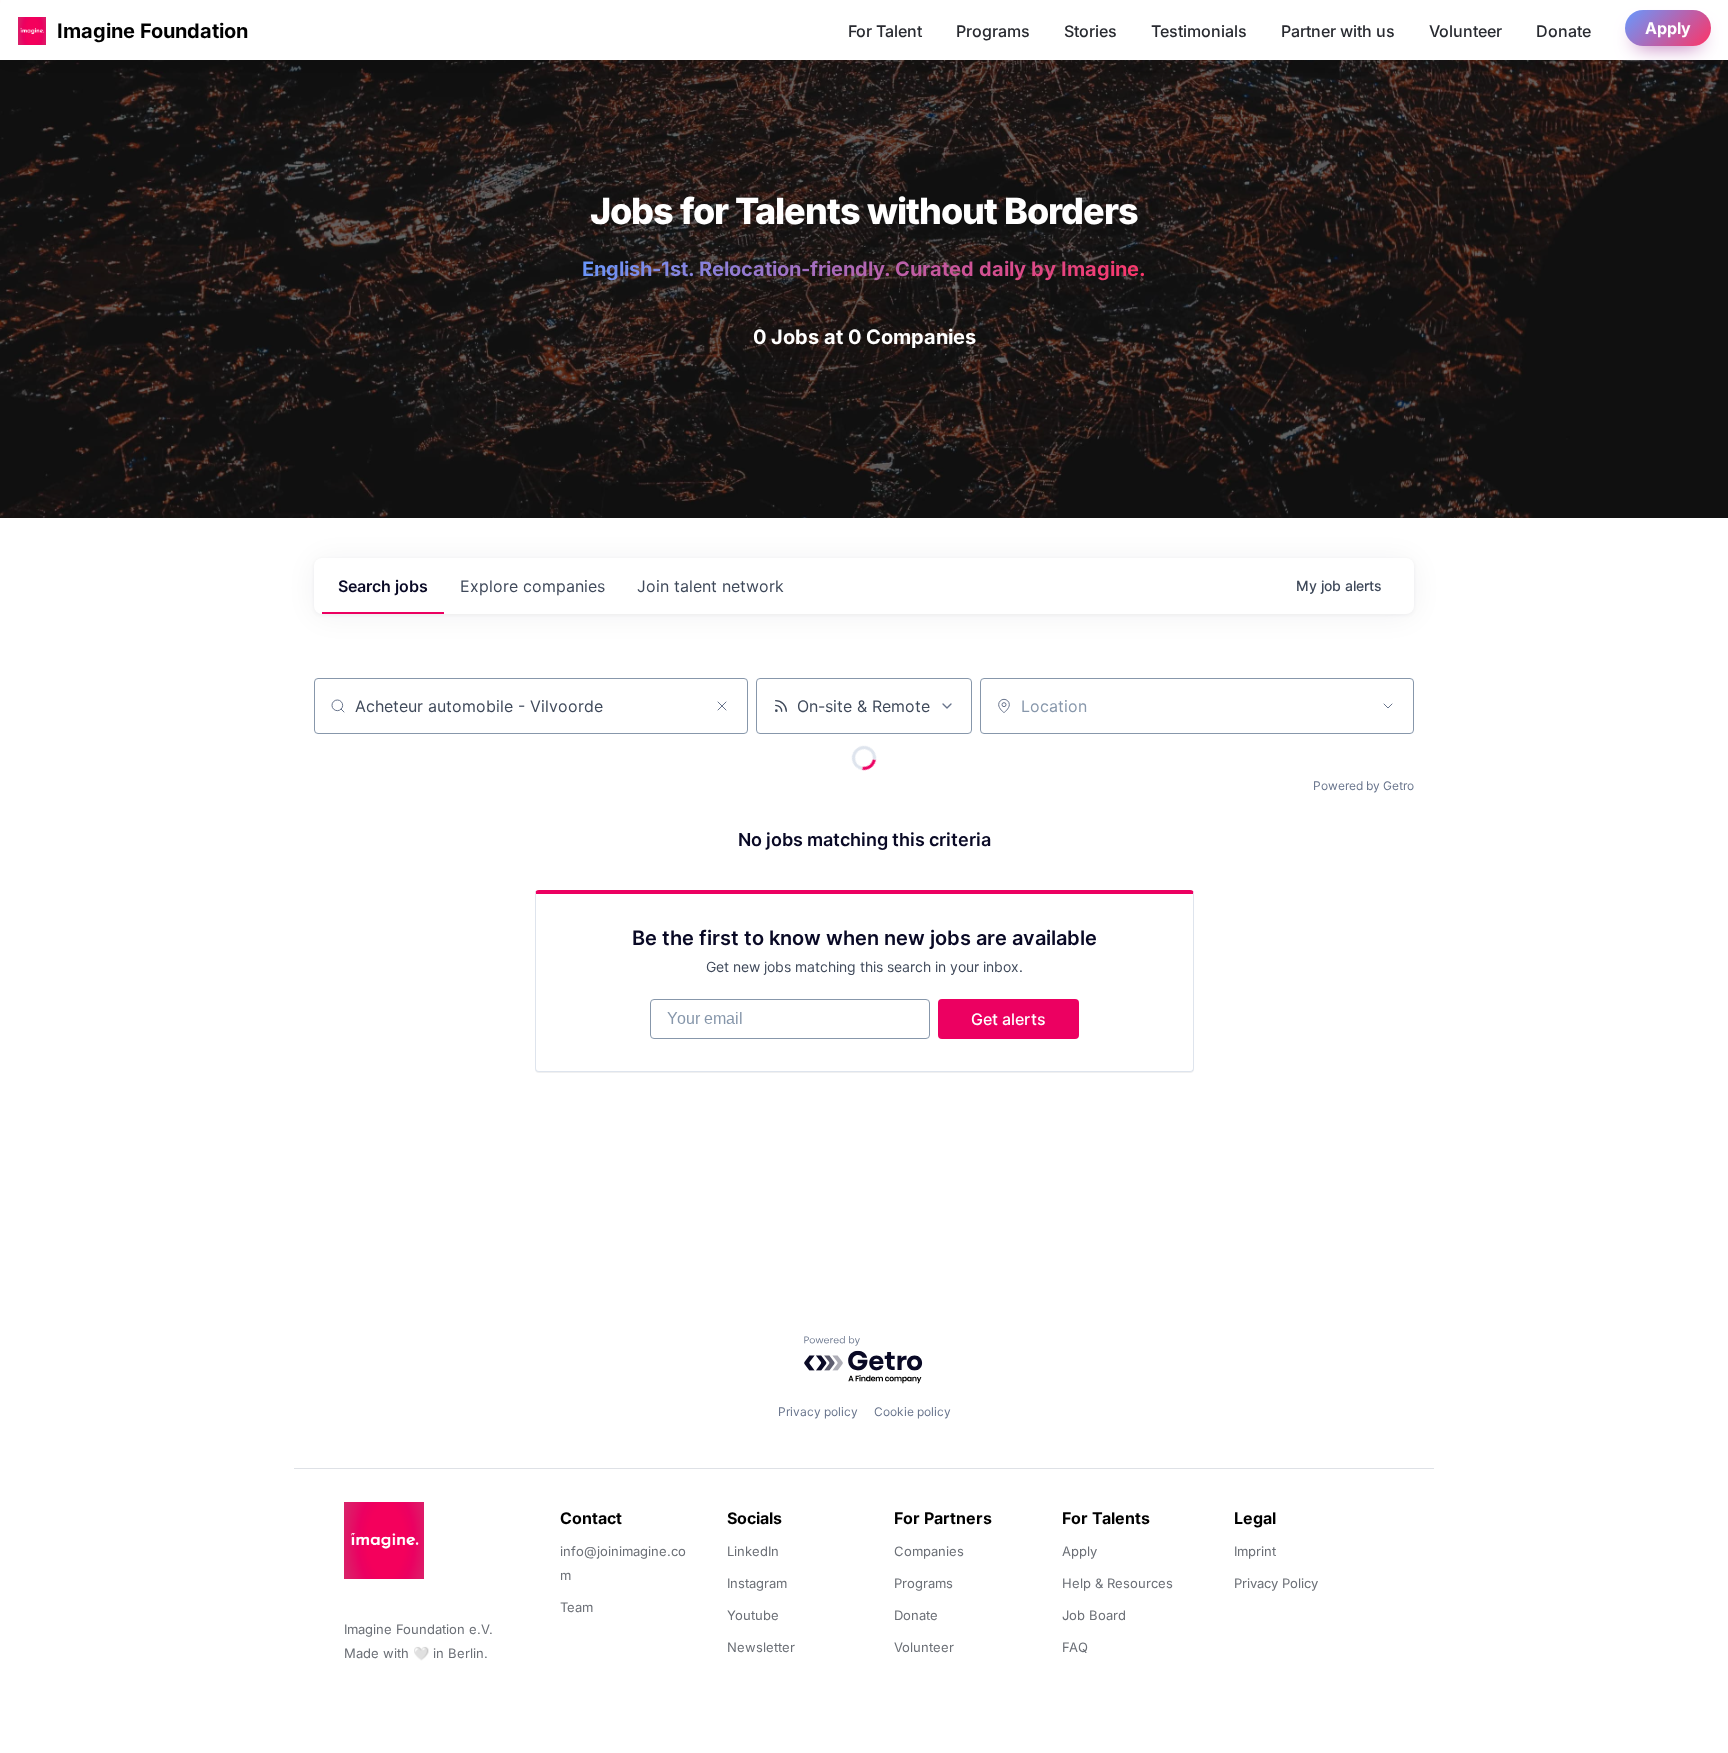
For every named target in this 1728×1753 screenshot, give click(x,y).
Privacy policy (818, 1411)
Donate (1563, 31)
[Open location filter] (1388, 706)
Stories (1090, 31)
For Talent (885, 31)
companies (532, 586)
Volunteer (1465, 31)
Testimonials (1199, 31)
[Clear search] (722, 706)
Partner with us (1338, 31)
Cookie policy (912, 1411)
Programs (993, 31)
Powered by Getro (1363, 785)
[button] (32, 30)
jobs (383, 586)
